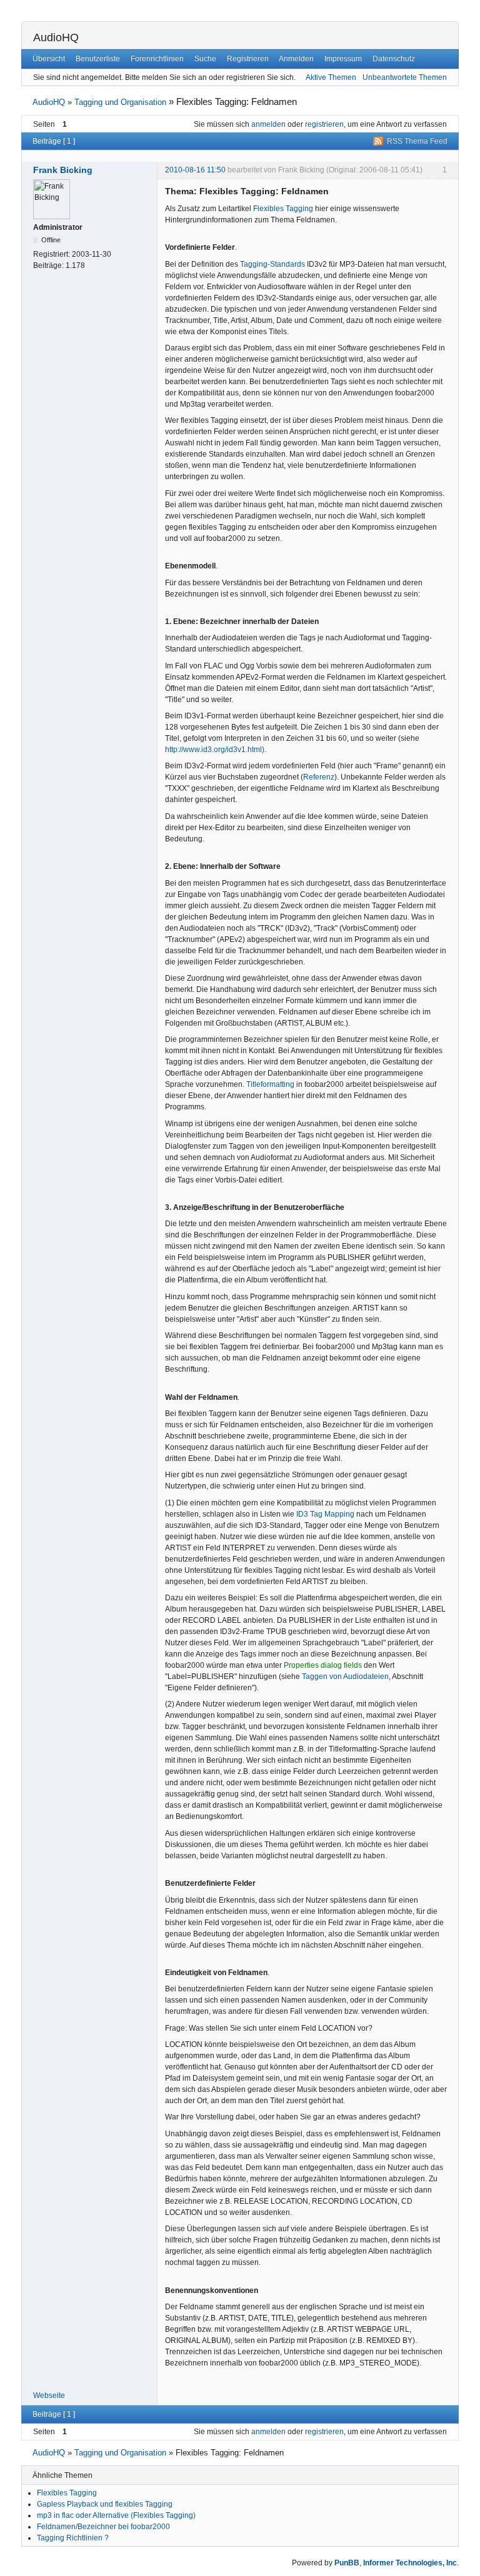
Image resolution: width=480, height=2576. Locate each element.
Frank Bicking (63, 170)
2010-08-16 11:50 (195, 170)
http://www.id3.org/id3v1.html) (215, 750)
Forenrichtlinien (157, 59)
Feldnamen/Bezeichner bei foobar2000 (103, 2527)
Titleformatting (270, 1084)
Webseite (49, 2395)
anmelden (268, 124)
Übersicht (49, 59)
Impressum (343, 59)
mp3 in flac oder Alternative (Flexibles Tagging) (116, 2515)
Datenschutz (394, 59)
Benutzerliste (98, 59)
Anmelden (296, 59)
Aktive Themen (331, 77)
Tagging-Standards (272, 264)
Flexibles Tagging (283, 209)
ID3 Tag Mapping (325, 1514)
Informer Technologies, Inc (410, 2563)
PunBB (347, 2563)
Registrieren (248, 59)
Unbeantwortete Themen (405, 77)
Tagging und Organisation (120, 102)
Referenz (319, 777)
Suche (205, 59)
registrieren (324, 124)
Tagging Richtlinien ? (73, 2538)
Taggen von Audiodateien (345, 1677)
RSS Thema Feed (417, 141)
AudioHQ (56, 37)
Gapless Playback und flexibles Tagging (105, 2504)
